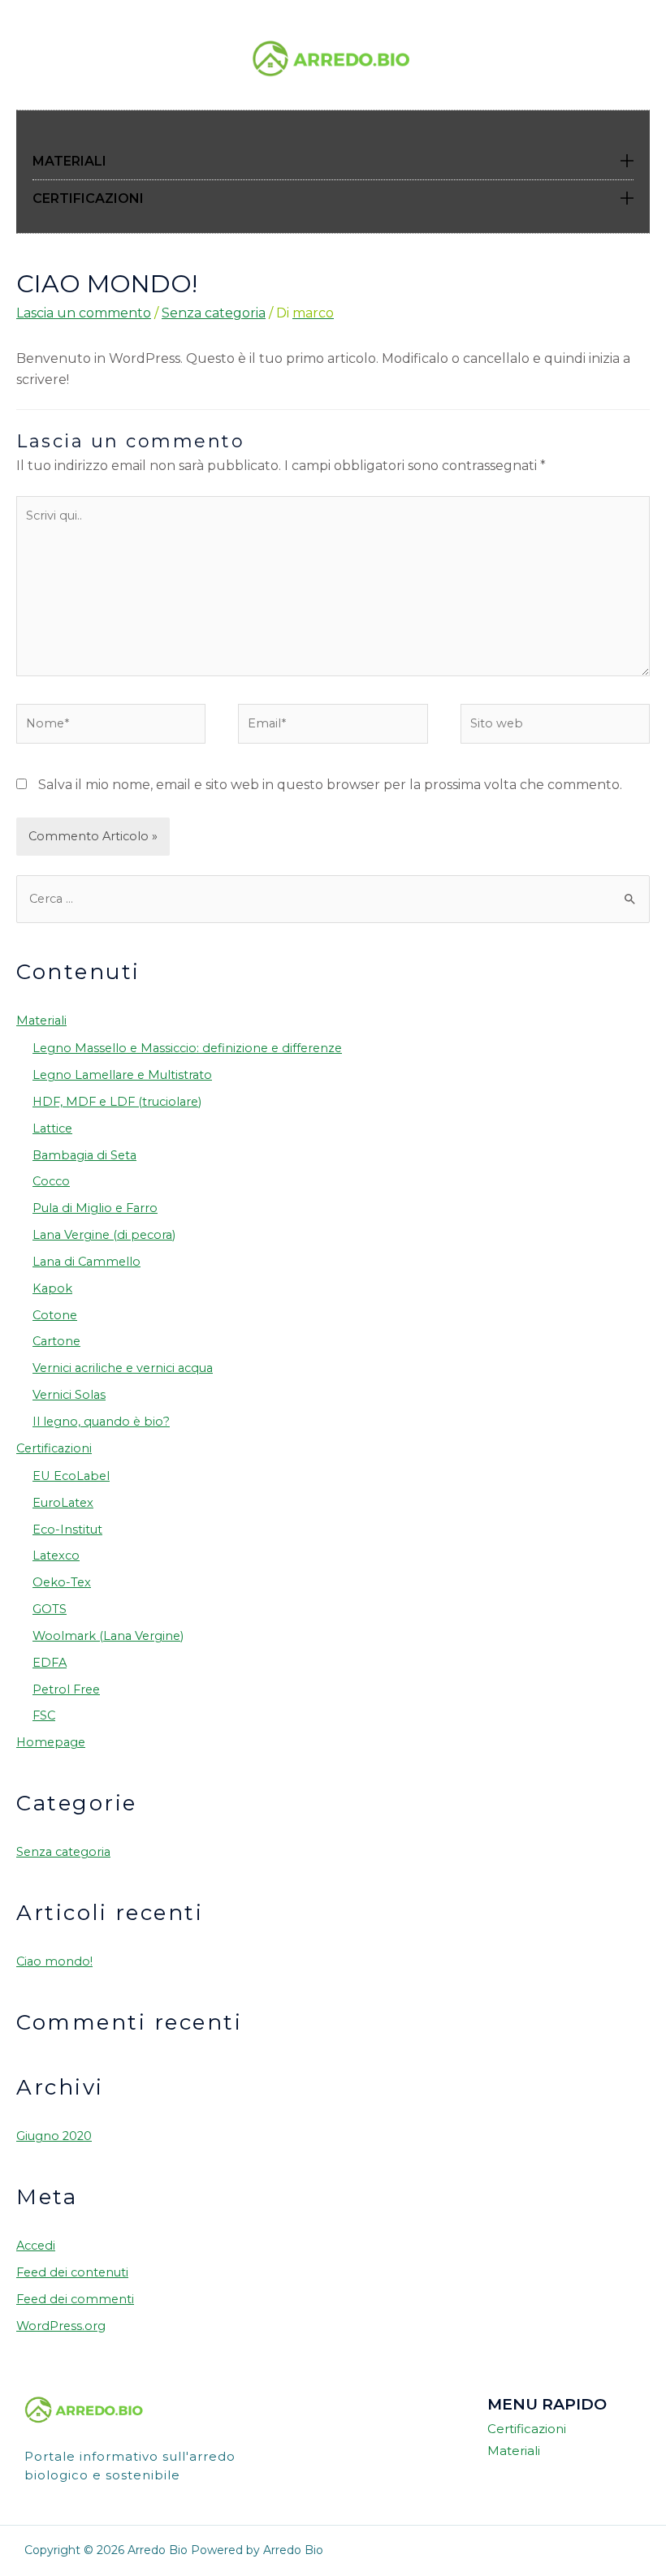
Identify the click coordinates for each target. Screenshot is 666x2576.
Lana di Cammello (86, 1262)
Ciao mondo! (54, 1961)
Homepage (51, 1742)
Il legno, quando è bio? (101, 1422)
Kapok (52, 1288)
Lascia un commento (84, 313)
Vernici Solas (69, 1395)
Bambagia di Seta (84, 1155)
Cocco (51, 1181)
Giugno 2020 (54, 2136)
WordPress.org (61, 2326)
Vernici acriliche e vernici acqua (123, 1368)
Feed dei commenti (75, 2299)
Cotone (55, 1315)
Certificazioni (54, 1448)
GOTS (50, 1609)
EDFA (50, 1663)
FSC (44, 1715)
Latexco (56, 1556)
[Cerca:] (333, 899)
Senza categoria (214, 313)
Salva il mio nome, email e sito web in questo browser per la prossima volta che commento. (330, 785)
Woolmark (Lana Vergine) (108, 1636)
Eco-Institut (67, 1530)
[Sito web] (555, 727)
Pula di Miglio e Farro (95, 1208)
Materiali (41, 1020)
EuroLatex (63, 1503)
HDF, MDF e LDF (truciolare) (117, 1102)
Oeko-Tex (62, 1582)
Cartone (56, 1341)
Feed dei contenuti (72, 2272)
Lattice (52, 1128)
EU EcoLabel (71, 1476)
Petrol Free (66, 1689)
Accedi (36, 2246)
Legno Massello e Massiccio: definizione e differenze (187, 1048)
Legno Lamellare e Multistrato (122, 1075)
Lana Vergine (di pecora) (104, 1235)
